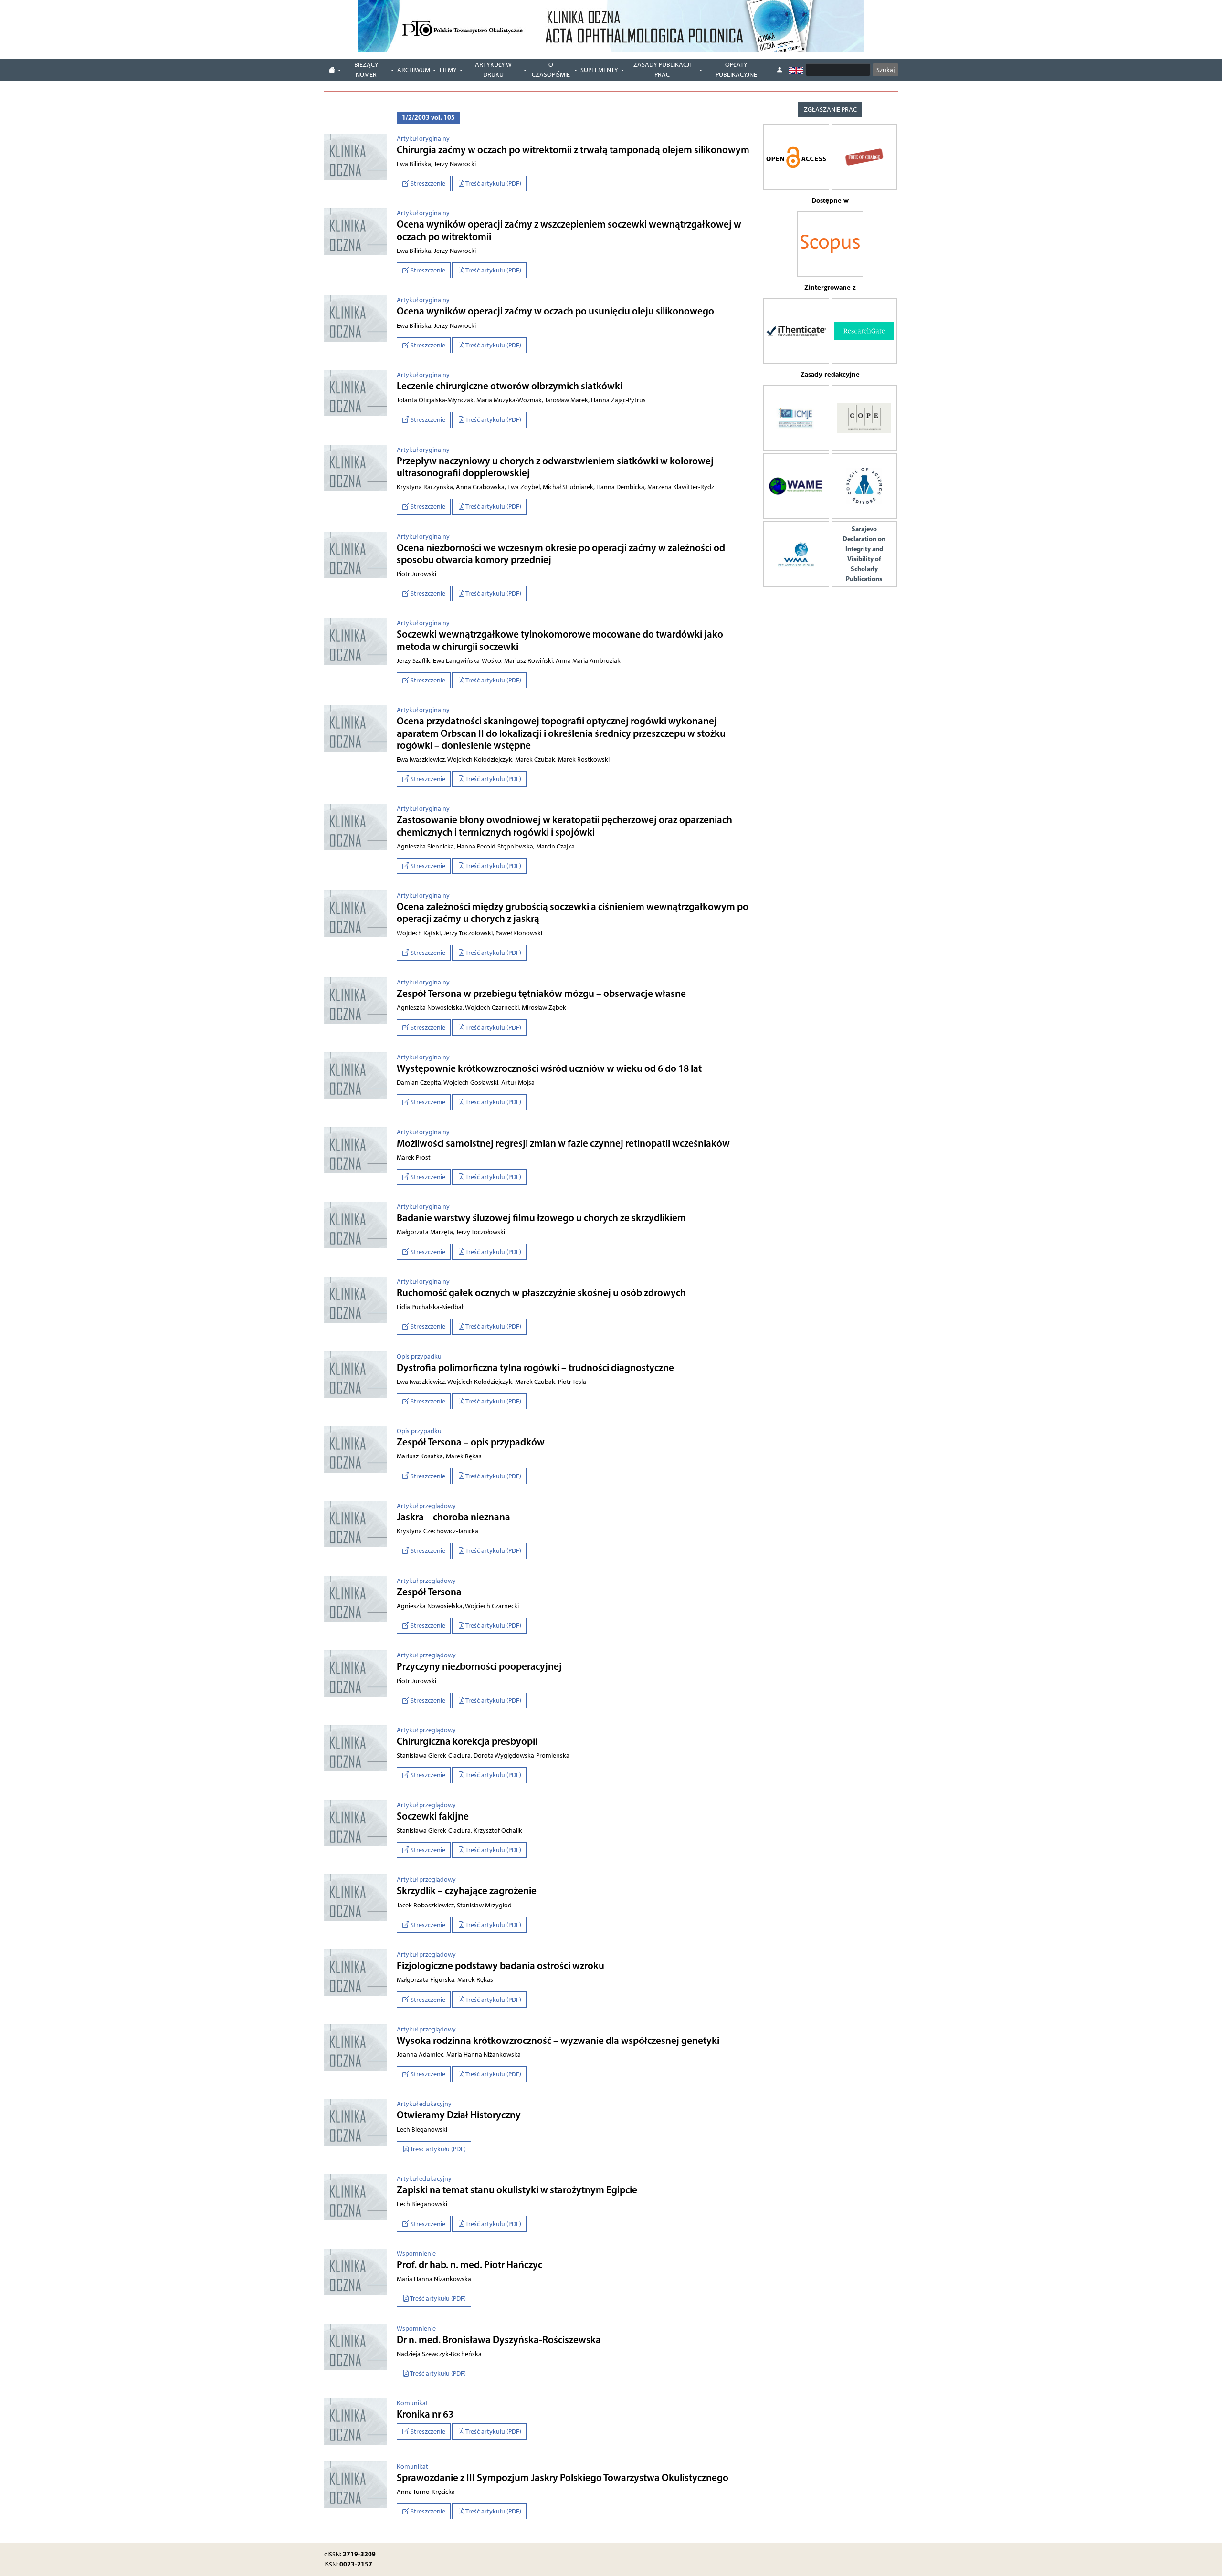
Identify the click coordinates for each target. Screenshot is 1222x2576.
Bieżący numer (366, 70)
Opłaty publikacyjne (736, 70)
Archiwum (414, 70)
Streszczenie (427, 183)
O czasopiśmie (551, 70)
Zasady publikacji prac (662, 70)
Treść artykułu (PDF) (493, 183)
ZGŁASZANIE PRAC (830, 110)
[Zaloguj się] (780, 70)
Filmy (448, 70)
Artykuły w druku (493, 70)
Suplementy (599, 70)
